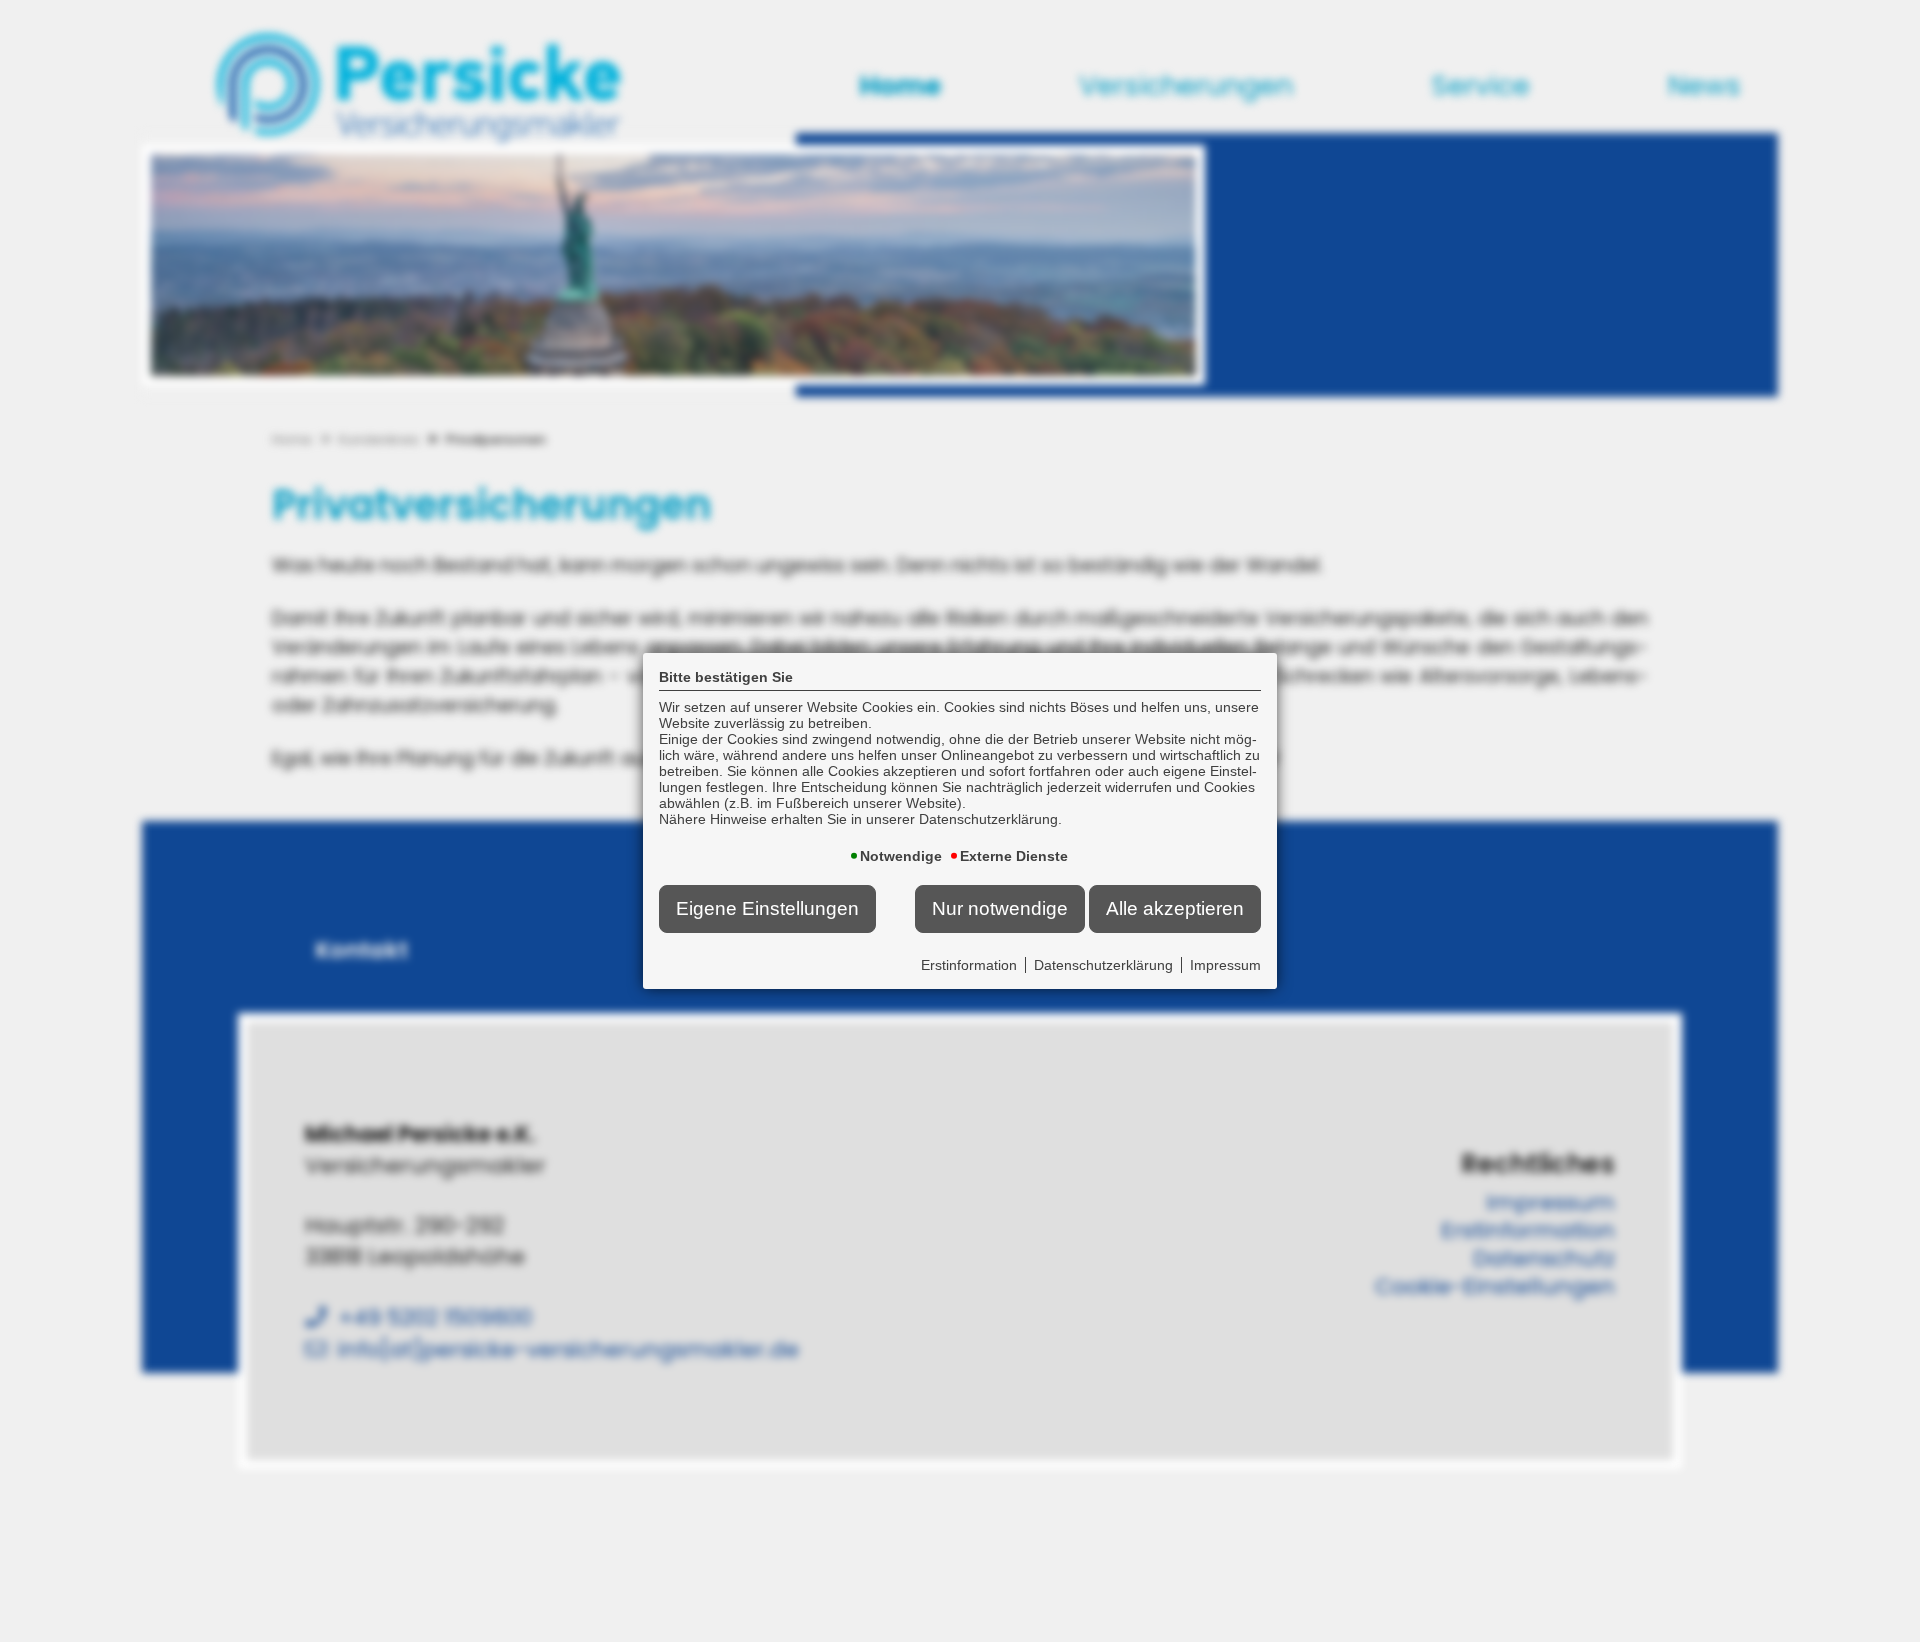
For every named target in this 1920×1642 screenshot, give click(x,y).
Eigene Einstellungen (767, 908)
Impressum (1225, 965)
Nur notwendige (1000, 908)
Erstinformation (969, 965)
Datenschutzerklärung (1103, 965)
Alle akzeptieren (1175, 908)
